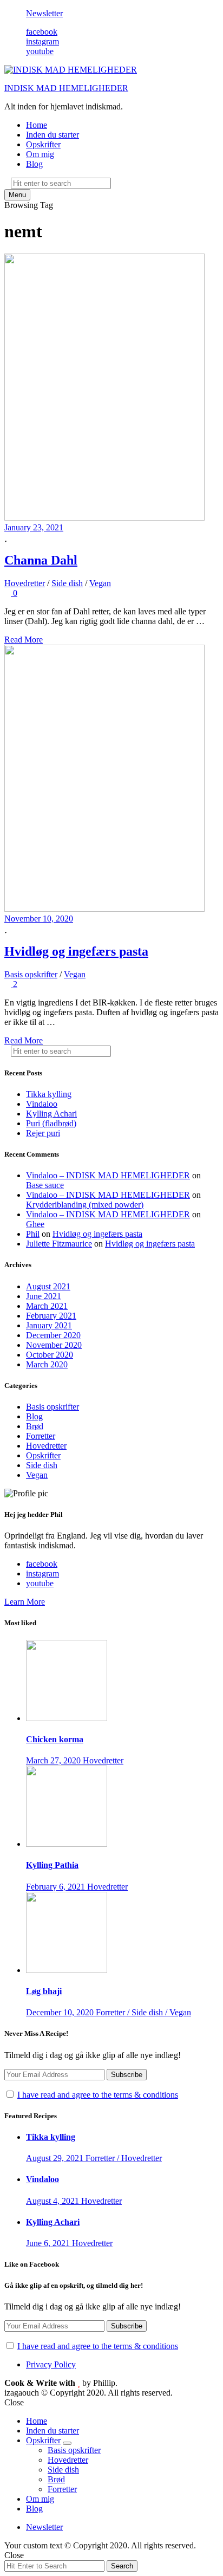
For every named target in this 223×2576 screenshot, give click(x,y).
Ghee (35, 1224)
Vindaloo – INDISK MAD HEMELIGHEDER (108, 1175)
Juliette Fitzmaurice (59, 1244)
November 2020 (54, 1345)
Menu (17, 195)
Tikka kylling (49, 1094)
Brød (35, 1426)
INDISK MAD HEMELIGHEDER (66, 88)
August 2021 (48, 1286)
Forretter (41, 1436)
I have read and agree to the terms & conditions (98, 2095)
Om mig (40, 154)
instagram (42, 41)
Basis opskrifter (31, 974)
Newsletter (44, 13)
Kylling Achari (51, 1114)
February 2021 (51, 1316)
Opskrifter (43, 144)
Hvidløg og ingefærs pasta (76, 951)
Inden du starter (53, 135)
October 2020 (50, 1355)
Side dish (67, 583)
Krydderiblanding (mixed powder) (85, 1205)
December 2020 (53, 1335)
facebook (42, 32)
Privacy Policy (51, 2364)
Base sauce (45, 1185)
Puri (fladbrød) (51, 1123)
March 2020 (47, 1364)
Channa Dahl (41, 560)
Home (37, 125)
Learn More (25, 1602)
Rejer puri (43, 1133)
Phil (33, 1234)
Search (122, 2566)
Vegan (100, 583)
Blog (34, 164)
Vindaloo (42, 1104)
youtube (40, 51)
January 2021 (49, 1325)
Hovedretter (25, 583)
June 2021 (44, 1296)
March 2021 (47, 1306)
